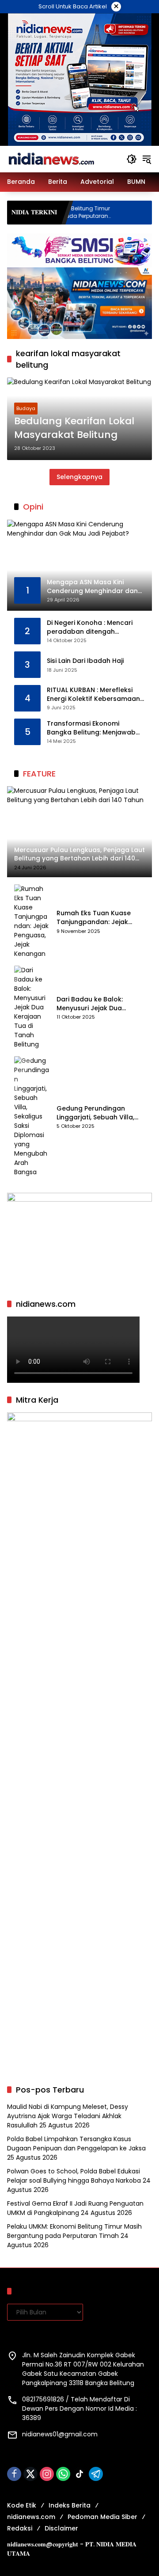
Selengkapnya (79, 477)
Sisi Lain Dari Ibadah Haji (85, 661)
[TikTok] (79, 2474)
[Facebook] (14, 2474)
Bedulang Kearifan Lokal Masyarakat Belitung (74, 428)
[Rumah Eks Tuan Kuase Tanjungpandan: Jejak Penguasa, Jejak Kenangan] (32, 921)
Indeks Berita (70, 2505)
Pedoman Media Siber (102, 2517)
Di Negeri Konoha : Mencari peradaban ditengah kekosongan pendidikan (90, 627)
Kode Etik (22, 2505)
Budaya (26, 408)
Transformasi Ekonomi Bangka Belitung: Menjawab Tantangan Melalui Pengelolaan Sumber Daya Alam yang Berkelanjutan (91, 728)
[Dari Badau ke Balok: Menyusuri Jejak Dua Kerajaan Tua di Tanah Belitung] (32, 1007)
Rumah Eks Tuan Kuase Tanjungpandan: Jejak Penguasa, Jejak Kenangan (100, 918)
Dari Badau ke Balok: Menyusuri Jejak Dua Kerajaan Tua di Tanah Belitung (93, 1004)
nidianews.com (31, 2517)
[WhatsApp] (63, 2474)
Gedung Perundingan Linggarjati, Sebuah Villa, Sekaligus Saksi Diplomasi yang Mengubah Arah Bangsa (98, 1113)
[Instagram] (47, 2474)
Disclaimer (61, 2528)
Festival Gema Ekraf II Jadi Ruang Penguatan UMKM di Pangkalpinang (75, 2208)
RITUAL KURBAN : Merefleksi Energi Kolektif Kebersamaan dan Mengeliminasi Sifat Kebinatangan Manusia (93, 694)
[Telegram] (96, 2474)
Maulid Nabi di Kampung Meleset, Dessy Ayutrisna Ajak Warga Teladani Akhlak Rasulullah (68, 2116)
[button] (132, 159)
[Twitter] (30, 2474)
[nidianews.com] (51, 159)
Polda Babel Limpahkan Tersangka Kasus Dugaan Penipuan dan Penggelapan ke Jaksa (76, 2144)
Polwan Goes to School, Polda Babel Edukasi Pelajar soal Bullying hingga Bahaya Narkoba (74, 2176)
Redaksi (20, 2528)
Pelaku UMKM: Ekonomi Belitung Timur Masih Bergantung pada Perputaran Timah (74, 2231)
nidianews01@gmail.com (60, 2434)
